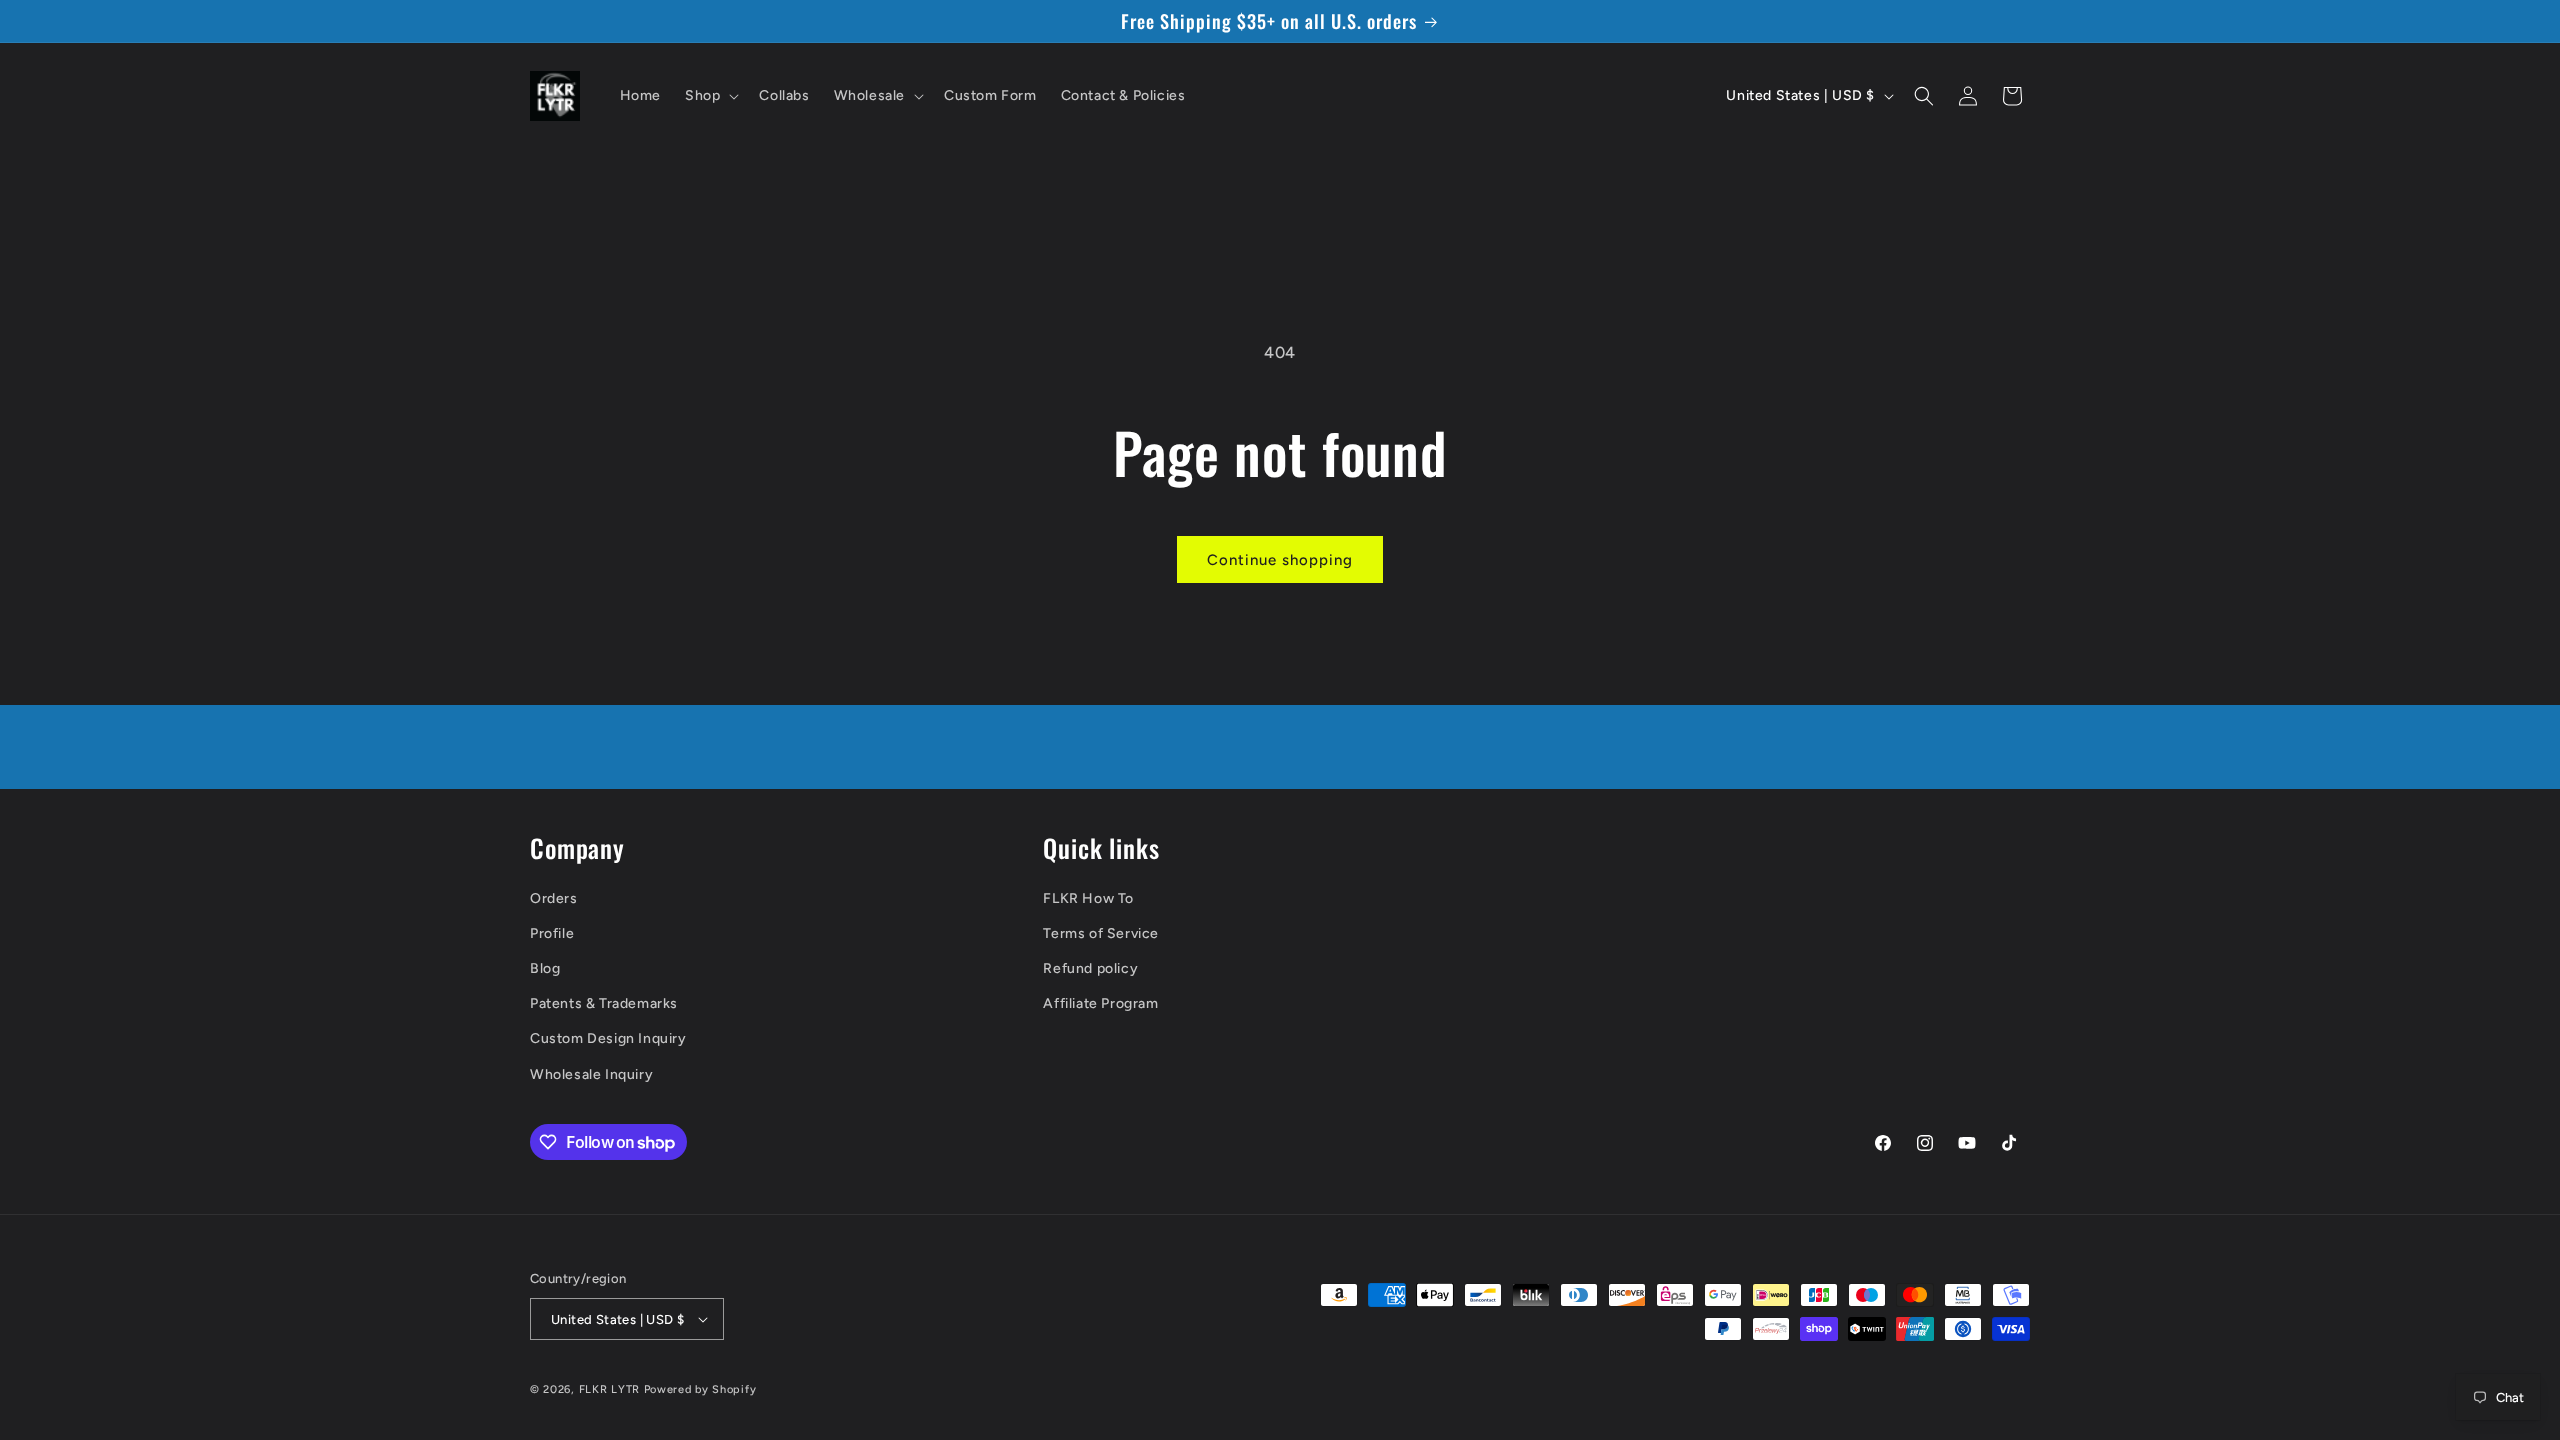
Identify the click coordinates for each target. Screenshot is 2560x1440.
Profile (552, 933)
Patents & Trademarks (604, 1003)
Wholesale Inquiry (591, 1074)
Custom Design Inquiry (608, 1038)
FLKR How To (1088, 898)
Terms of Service (1101, 933)
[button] (710, 96)
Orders (554, 898)
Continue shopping (1280, 560)
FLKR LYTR (609, 1389)
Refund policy (1090, 968)
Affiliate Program (1100, 1003)
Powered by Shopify (700, 1389)
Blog (545, 968)
